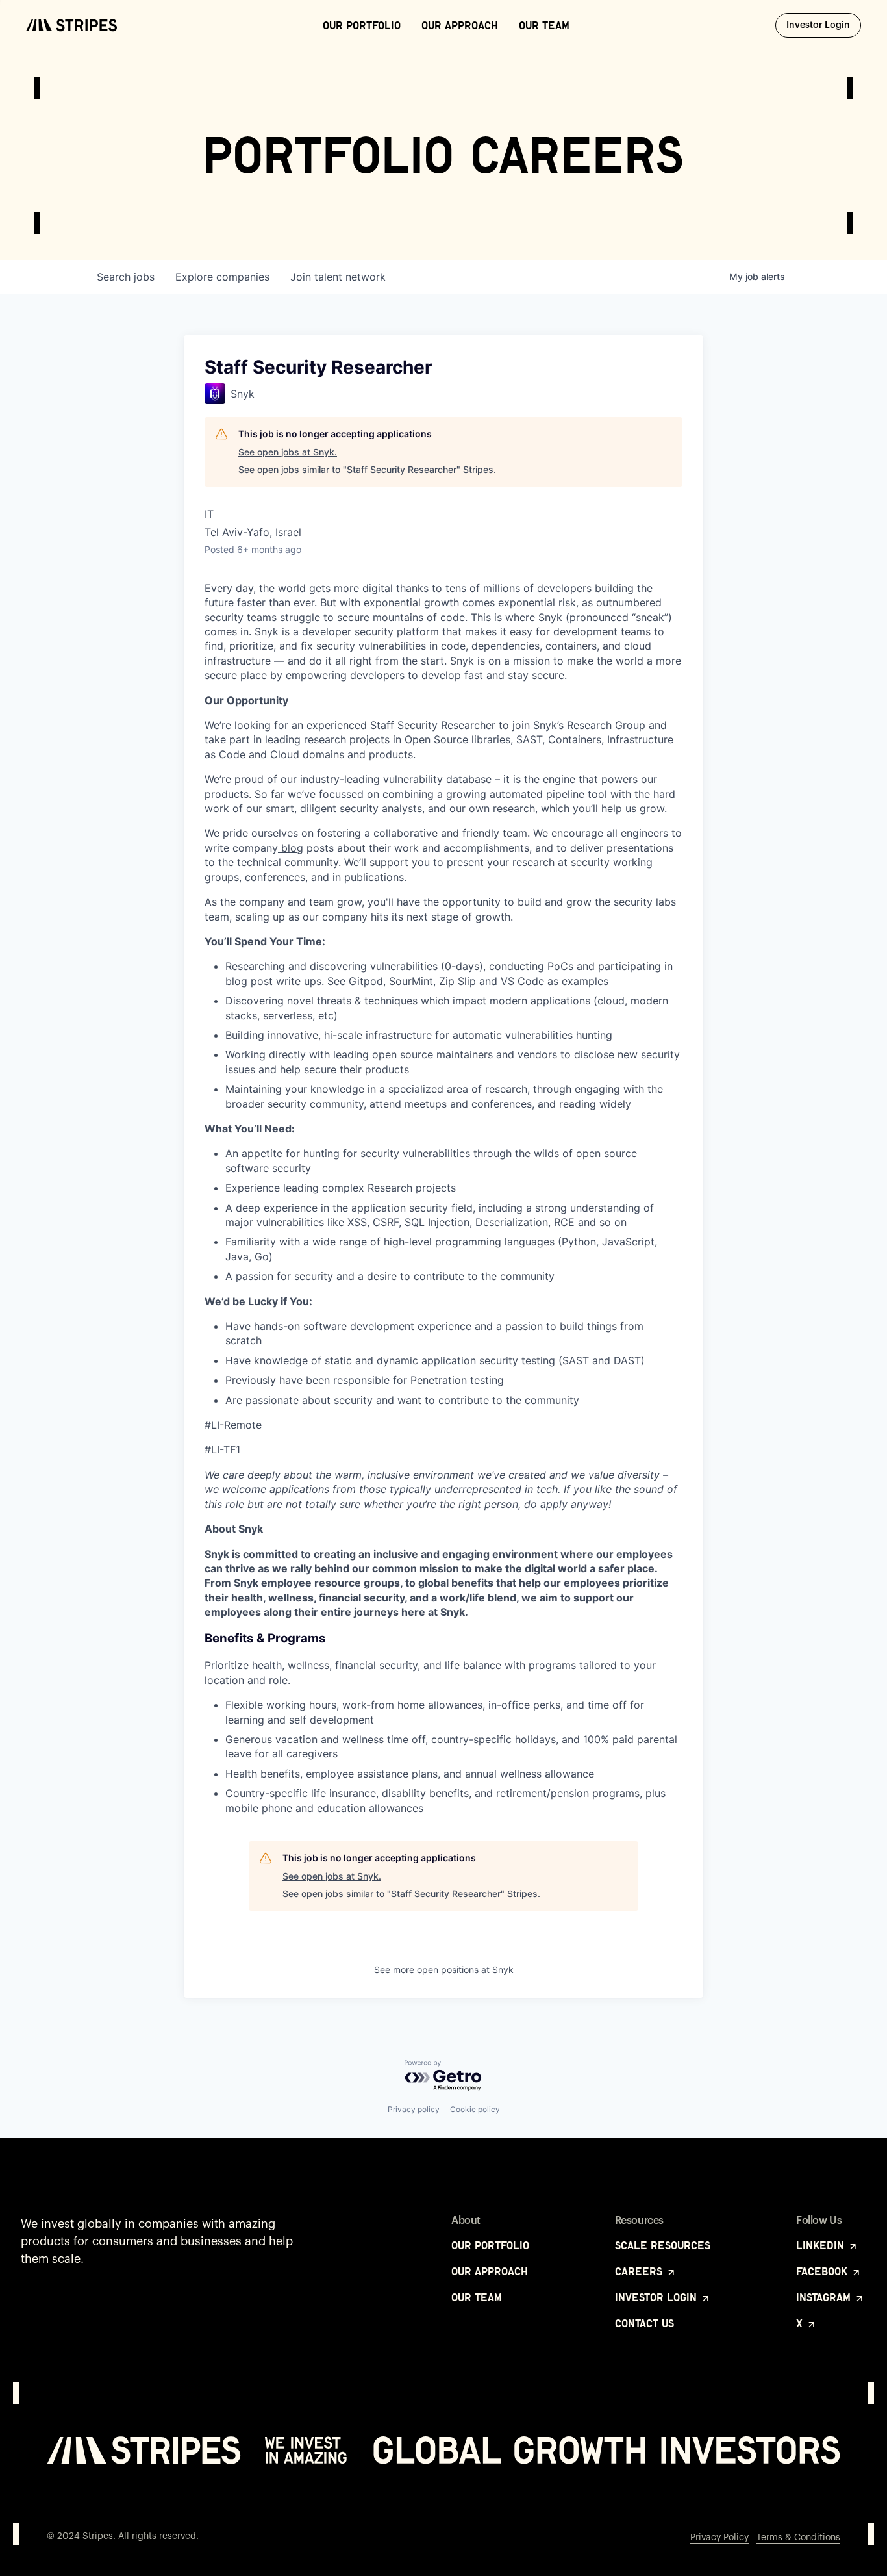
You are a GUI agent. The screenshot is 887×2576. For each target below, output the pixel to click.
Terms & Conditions (798, 2538)
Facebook (823, 2271)
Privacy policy (414, 2109)
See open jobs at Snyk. (288, 452)
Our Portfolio (362, 25)
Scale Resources (663, 2245)
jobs (126, 277)
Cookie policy (475, 2109)
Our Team (544, 25)
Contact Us (644, 2323)
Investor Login (824, 25)
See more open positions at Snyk (444, 1970)
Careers (640, 2271)
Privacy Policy (719, 2538)
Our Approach (460, 25)
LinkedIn (822, 2245)
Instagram (825, 2297)
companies (222, 277)
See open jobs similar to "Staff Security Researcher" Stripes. (367, 469)
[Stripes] (71, 25)
